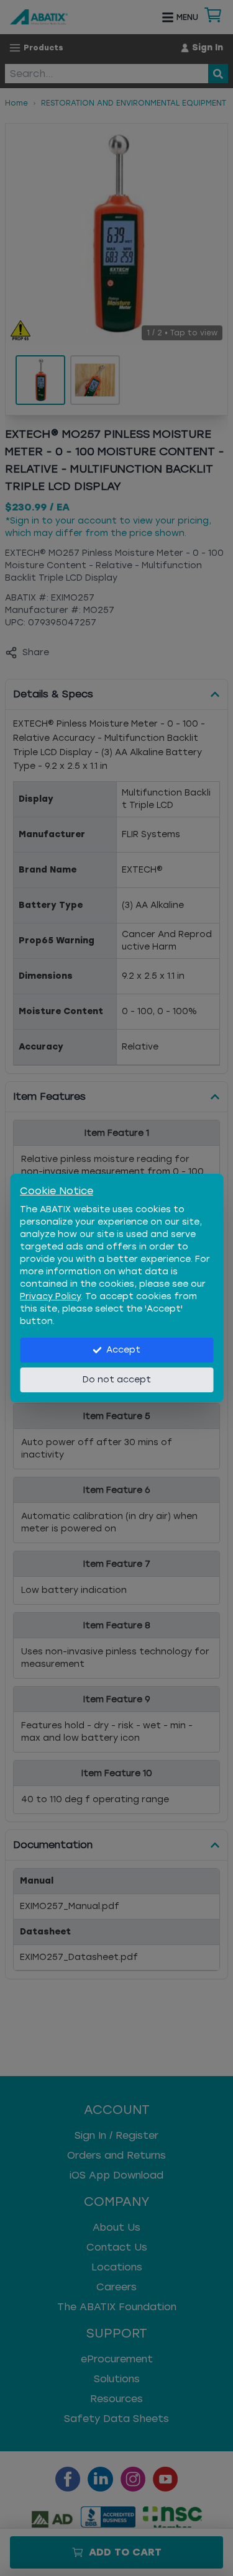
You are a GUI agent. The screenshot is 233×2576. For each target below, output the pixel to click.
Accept (123, 1350)
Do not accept (117, 1380)
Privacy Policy (50, 1296)
